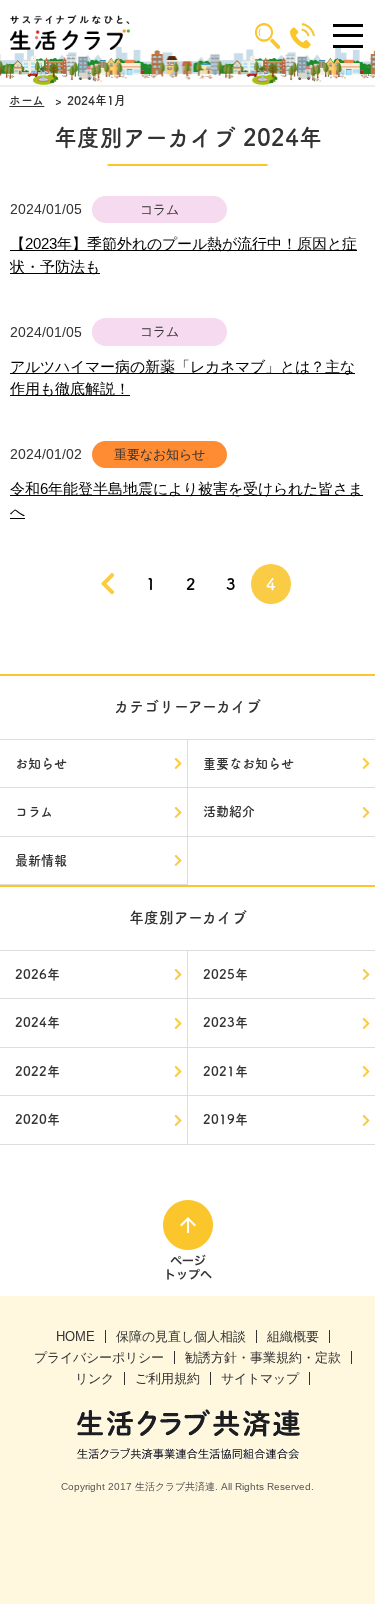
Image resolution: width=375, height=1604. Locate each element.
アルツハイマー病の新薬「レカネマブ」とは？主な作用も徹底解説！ (182, 378)
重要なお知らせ (248, 763)
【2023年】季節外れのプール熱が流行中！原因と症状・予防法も (183, 255)
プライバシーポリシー (99, 1357)
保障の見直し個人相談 (181, 1336)
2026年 (37, 974)
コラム (34, 811)
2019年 (225, 1119)
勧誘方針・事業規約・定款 (263, 1357)
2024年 (37, 1022)
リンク (94, 1378)
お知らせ (41, 763)
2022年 (37, 1071)
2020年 (37, 1119)
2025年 (225, 974)
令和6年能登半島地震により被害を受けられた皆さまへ (186, 500)
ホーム (26, 100)
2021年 (225, 1071)
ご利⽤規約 (167, 1378)
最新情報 (41, 860)
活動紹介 (229, 811)
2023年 (225, 1022)
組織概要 (293, 1336)
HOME (75, 1336)
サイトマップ (260, 1378)
